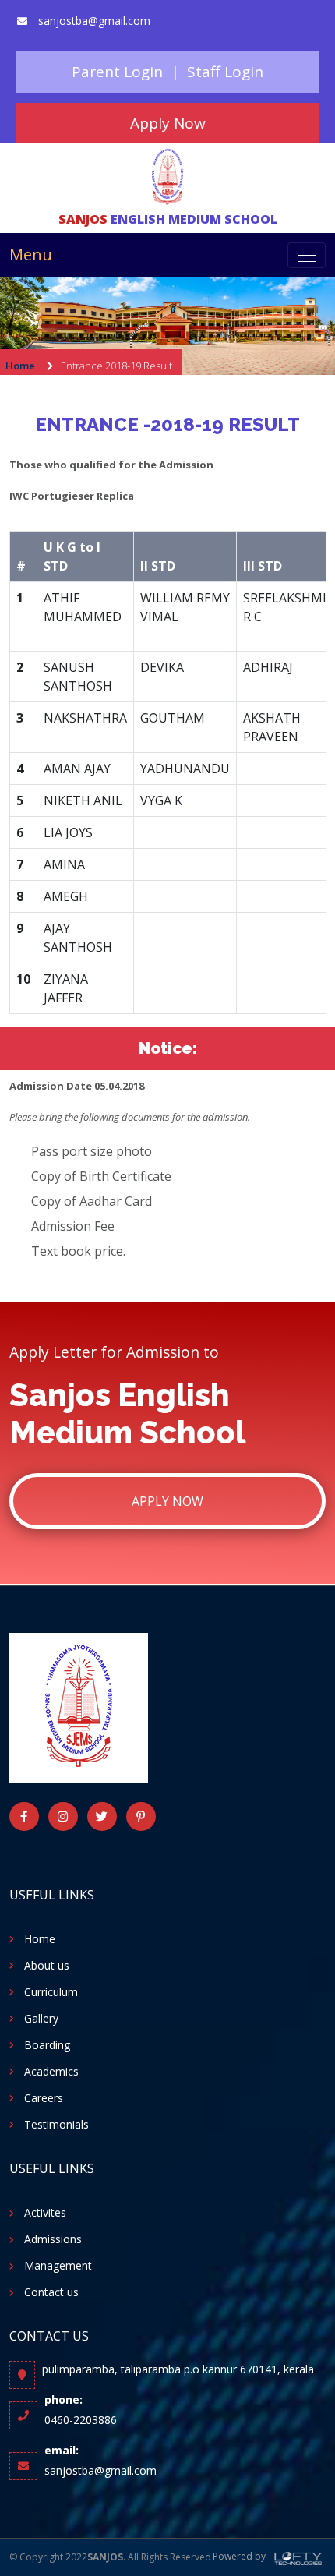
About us (47, 1966)
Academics (51, 2072)
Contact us (51, 2292)
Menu (31, 254)
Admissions (53, 2239)
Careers (44, 2098)
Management (58, 2266)
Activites (45, 2213)
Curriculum (51, 1992)
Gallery (41, 2019)
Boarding (47, 2045)
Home (20, 366)
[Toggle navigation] (307, 255)
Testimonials (56, 2125)
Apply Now (167, 1501)
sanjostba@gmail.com (94, 21)
